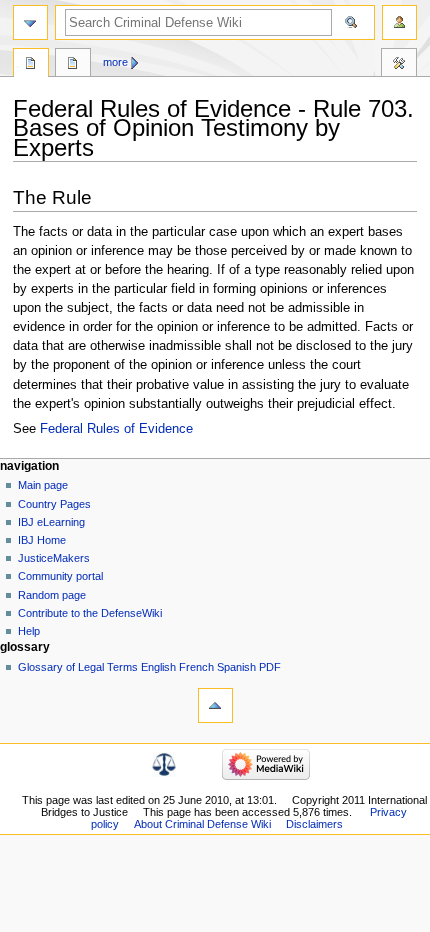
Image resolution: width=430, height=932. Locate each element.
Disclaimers (314, 824)
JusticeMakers (54, 558)
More (115, 62)
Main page (43, 485)
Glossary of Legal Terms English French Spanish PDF (149, 667)
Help (29, 631)
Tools (399, 65)
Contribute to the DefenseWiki (90, 613)
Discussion (73, 65)
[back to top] (215, 705)
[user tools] (399, 22)
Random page (52, 595)
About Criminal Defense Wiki (202, 824)
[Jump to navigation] (30, 22)
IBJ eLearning (51, 522)
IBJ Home (42, 540)
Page (31, 65)
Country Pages (54, 504)
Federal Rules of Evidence (116, 429)
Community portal (60, 576)
